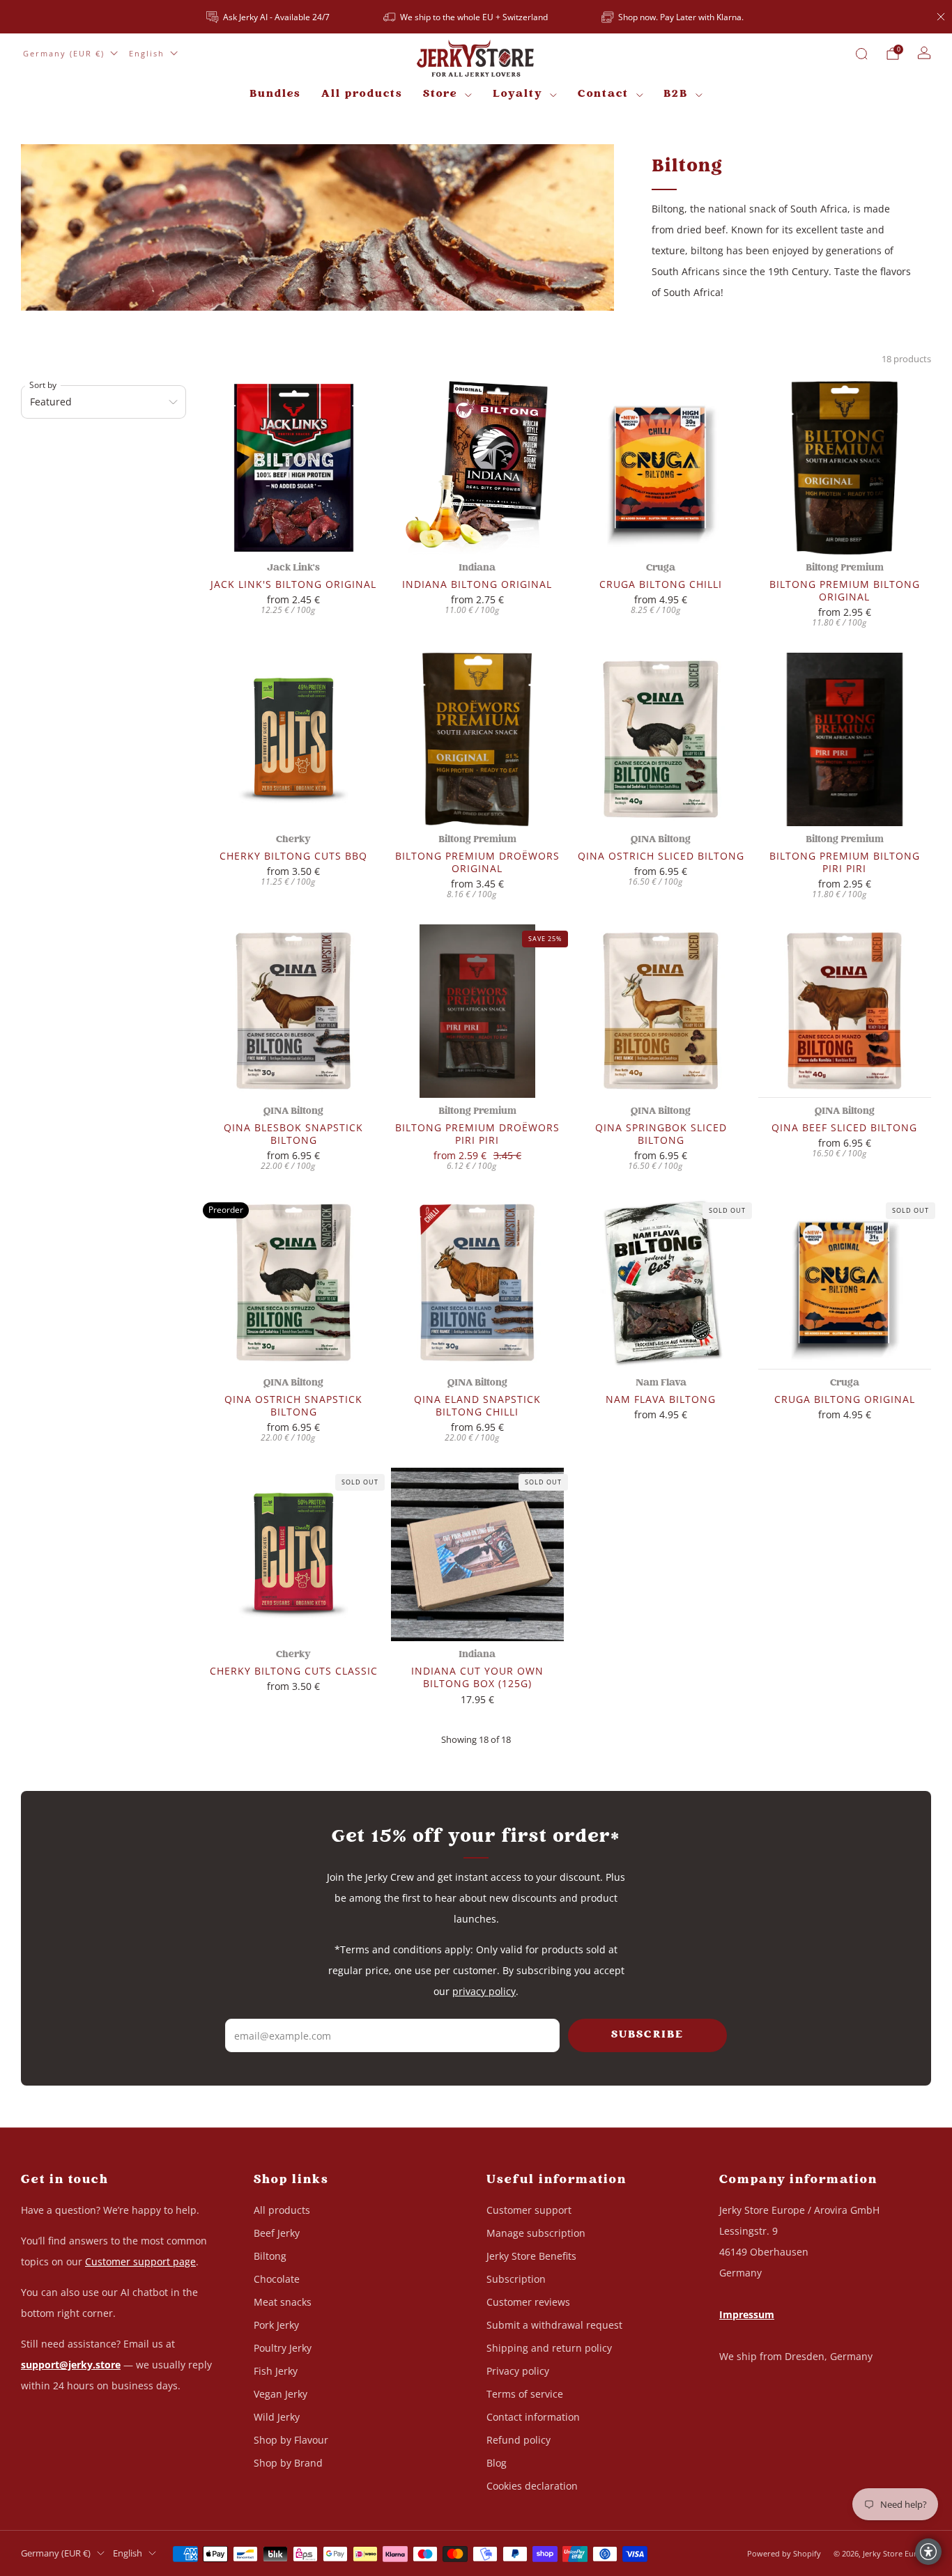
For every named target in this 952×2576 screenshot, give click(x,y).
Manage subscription (536, 2233)
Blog (497, 2463)
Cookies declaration (532, 2486)
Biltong (270, 2256)
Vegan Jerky (281, 2394)
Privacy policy (518, 2371)
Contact (603, 94)
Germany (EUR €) (64, 53)
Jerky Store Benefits (531, 2256)
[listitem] (269, 17)
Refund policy (519, 2440)
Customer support (529, 2210)
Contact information (533, 2417)
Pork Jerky (276, 2325)
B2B (676, 94)
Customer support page (140, 2261)
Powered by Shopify (784, 2553)
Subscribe (647, 2035)
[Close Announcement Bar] (941, 17)
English (147, 53)
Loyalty (518, 94)
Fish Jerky (276, 2371)
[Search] (861, 54)
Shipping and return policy (549, 2348)
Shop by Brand (288, 2463)
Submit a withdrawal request (554, 2325)
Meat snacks (283, 2302)
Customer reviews (528, 2302)
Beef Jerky (277, 2233)
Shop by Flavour (291, 2440)
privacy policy (484, 1991)
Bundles (275, 94)
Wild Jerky (277, 2417)
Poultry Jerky (283, 2348)
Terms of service (525, 2394)
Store (440, 94)
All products (362, 94)
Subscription (516, 2279)
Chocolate (277, 2279)
